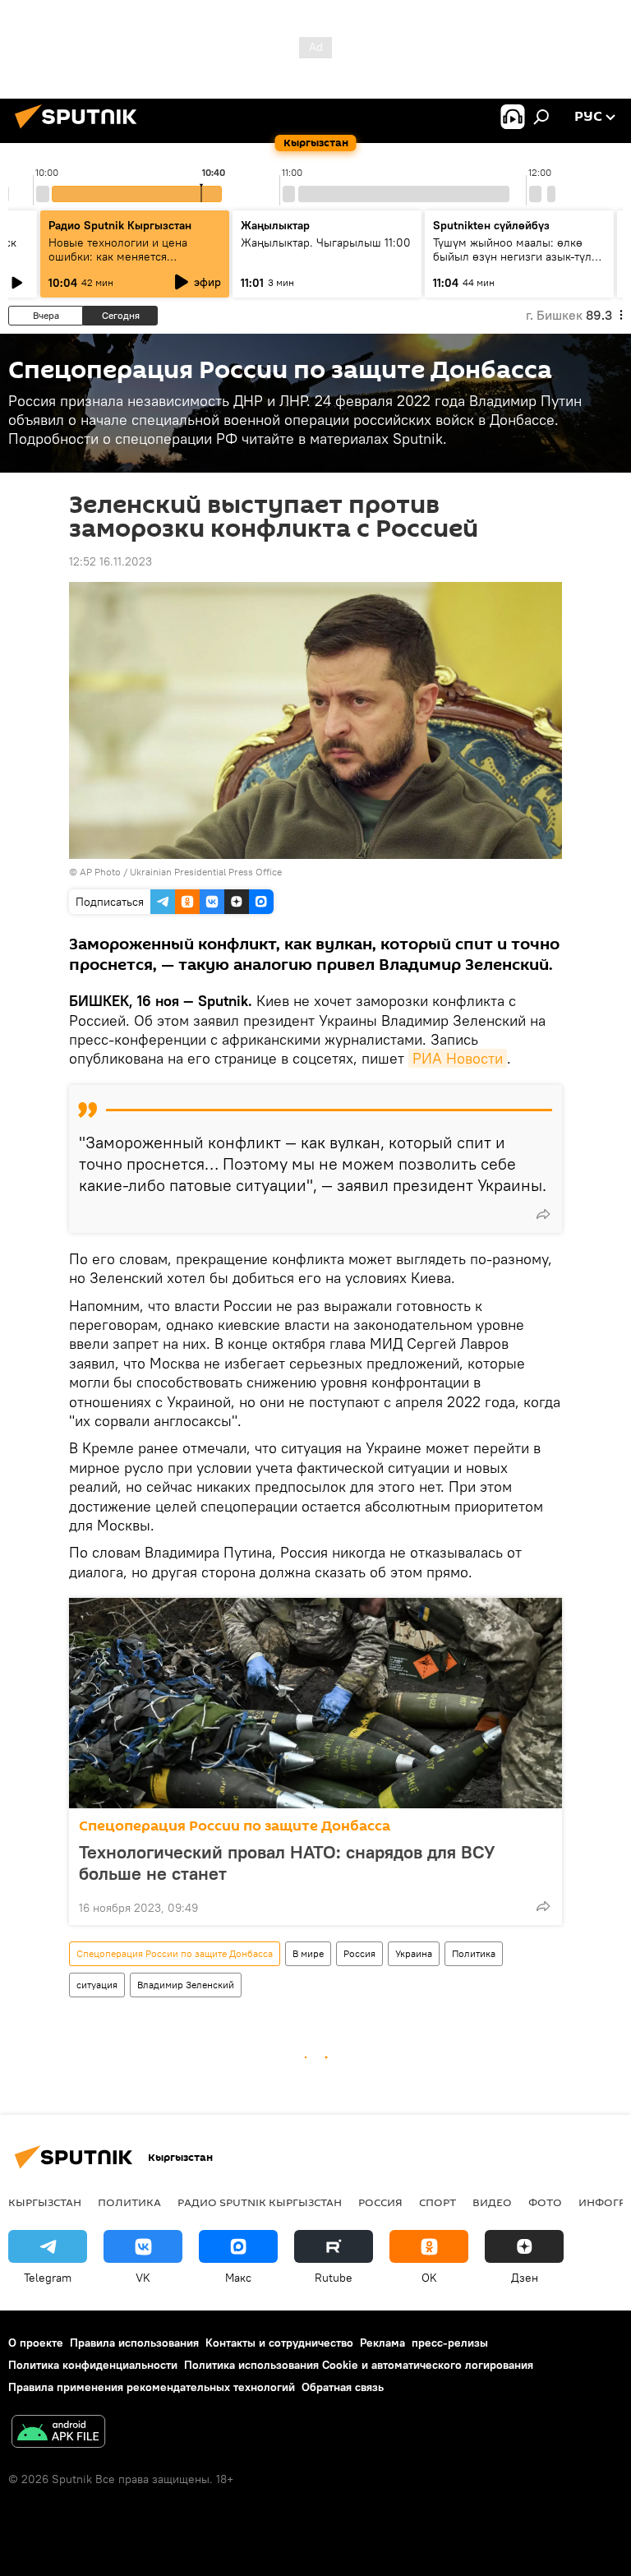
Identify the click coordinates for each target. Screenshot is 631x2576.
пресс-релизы (450, 2343)
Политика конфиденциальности (93, 2365)
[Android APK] (58, 2433)
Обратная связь (343, 2387)
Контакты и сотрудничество (279, 2343)
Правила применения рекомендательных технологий (152, 2387)
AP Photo (100, 872)
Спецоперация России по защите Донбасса (235, 1826)
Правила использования (134, 2343)
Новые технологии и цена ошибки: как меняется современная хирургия (118, 256)
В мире (308, 1953)
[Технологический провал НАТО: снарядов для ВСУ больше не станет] (315, 1703)
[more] (543, 1214)
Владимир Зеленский (186, 1985)
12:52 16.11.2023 (111, 561)
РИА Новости (458, 1058)
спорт (438, 2202)
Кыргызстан (45, 2202)
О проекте (36, 2343)
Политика (474, 1953)
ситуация (97, 1985)
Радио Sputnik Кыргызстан (120, 225)
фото (545, 2202)
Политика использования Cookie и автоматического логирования (359, 2365)
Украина (414, 1953)
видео (492, 2202)
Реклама (382, 2343)
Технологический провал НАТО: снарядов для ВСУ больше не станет (287, 1863)
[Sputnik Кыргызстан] (81, 131)
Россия (359, 1953)
